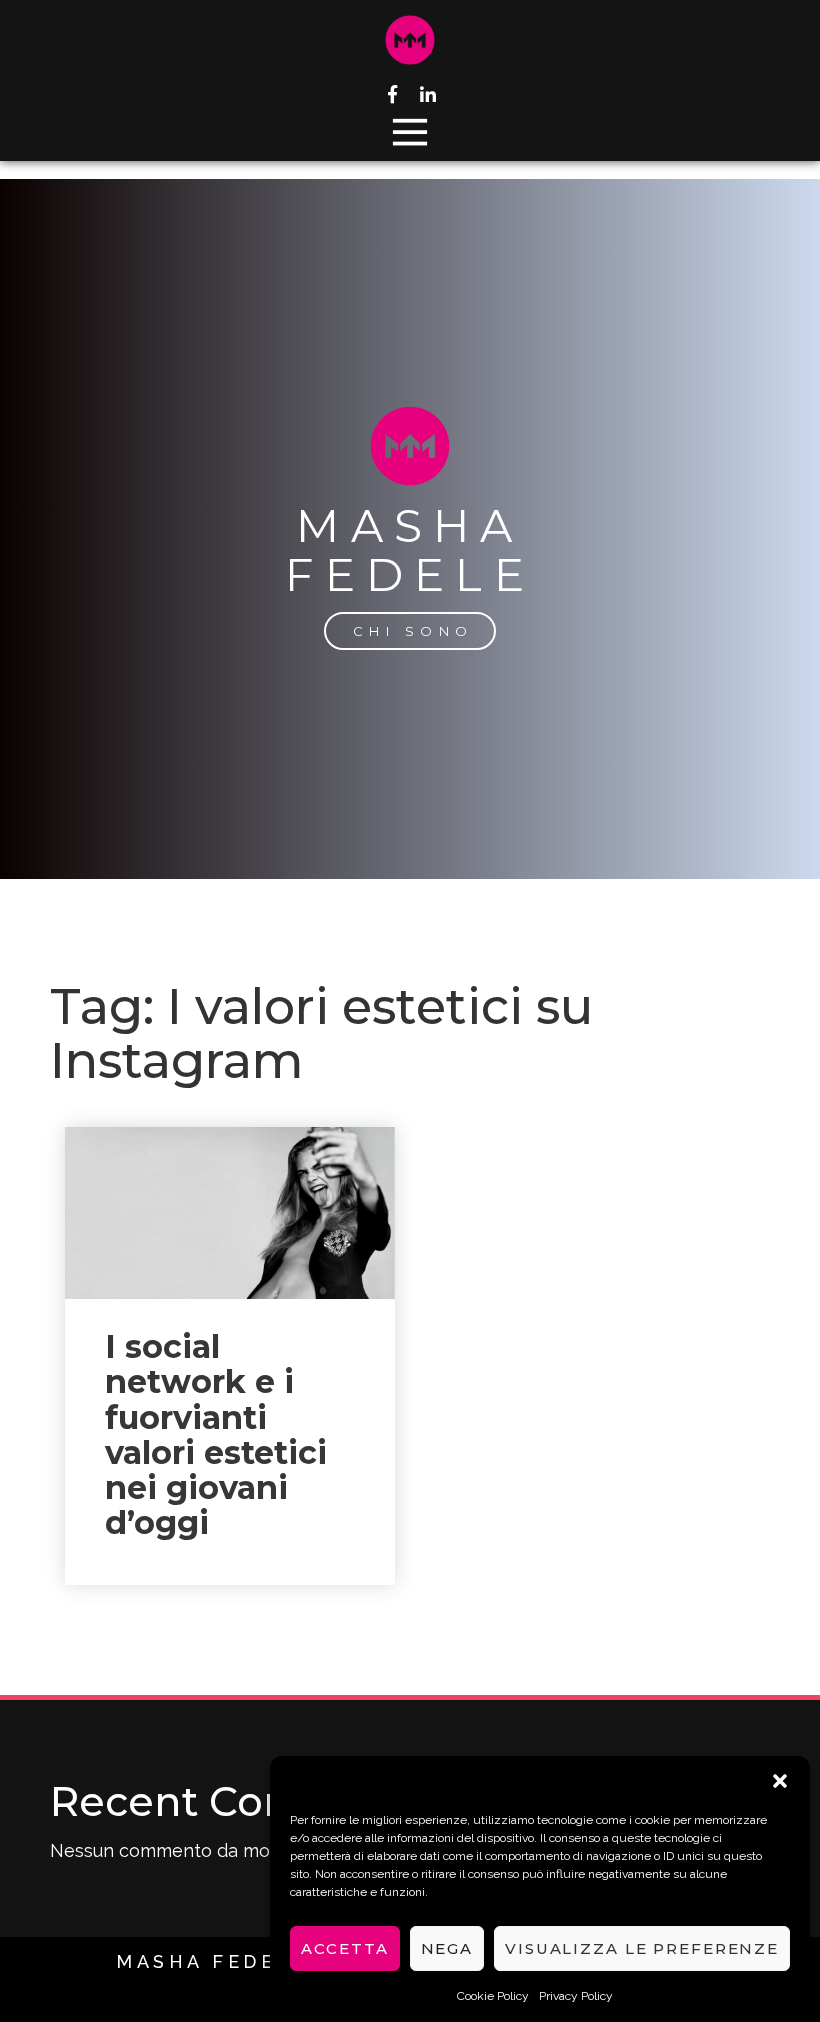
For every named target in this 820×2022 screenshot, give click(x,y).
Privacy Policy (576, 1996)
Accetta (344, 1948)
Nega (447, 1948)
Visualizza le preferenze (642, 1948)
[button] (780, 1781)
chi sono (413, 631)
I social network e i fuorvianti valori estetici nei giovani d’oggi (216, 1434)
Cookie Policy (493, 1996)
